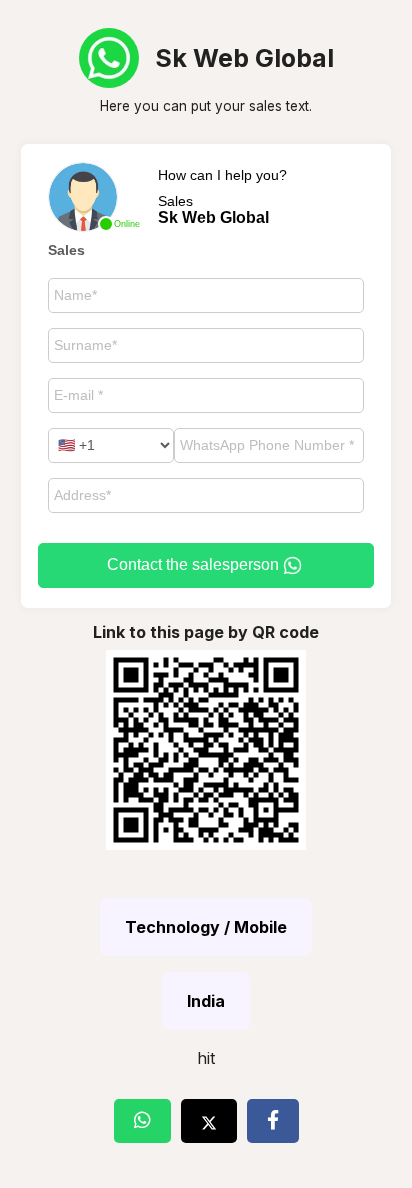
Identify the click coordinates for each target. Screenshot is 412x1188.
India (206, 1001)
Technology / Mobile (206, 927)
